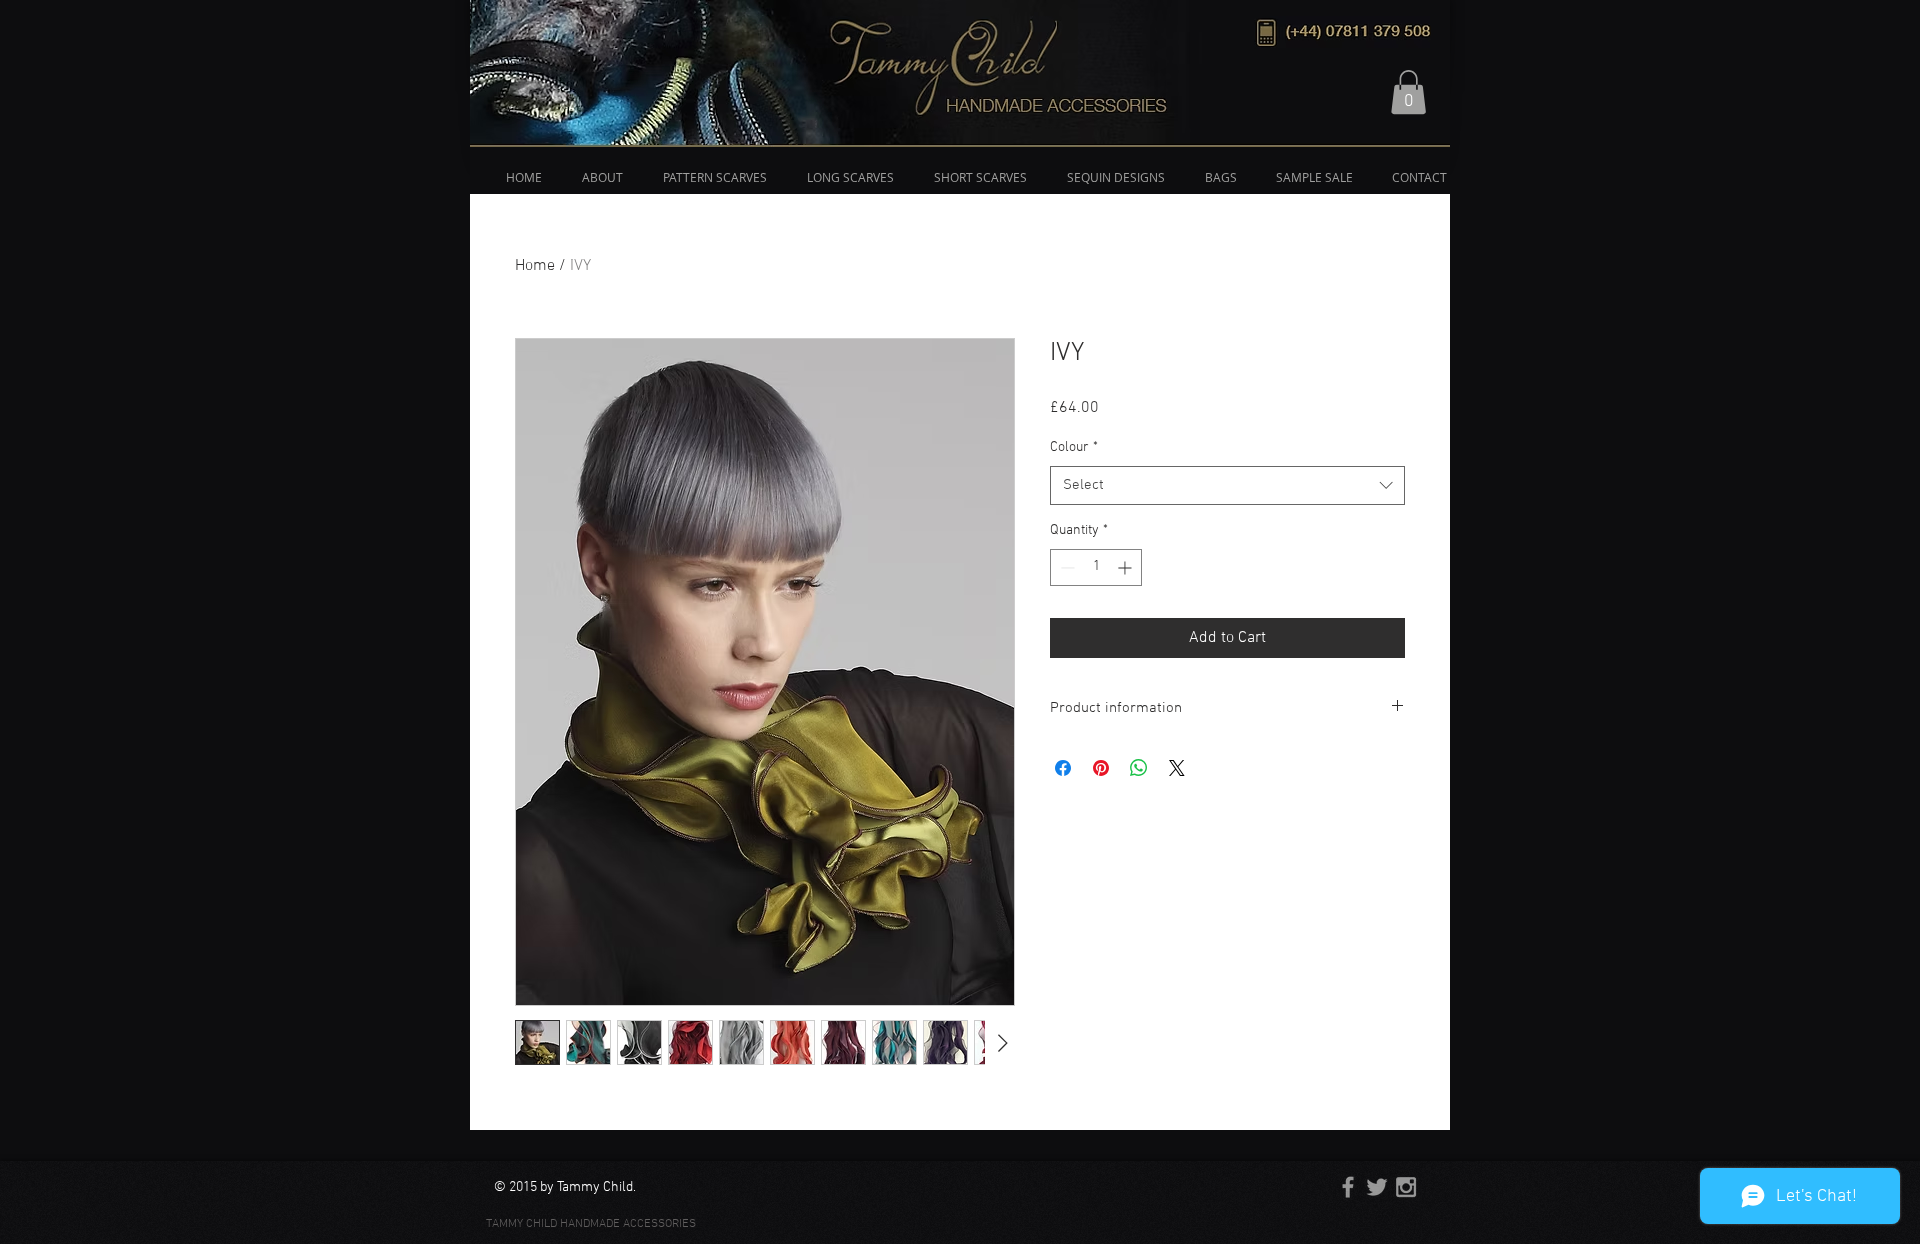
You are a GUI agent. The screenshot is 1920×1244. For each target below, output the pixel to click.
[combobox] (1227, 485)
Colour (1074, 447)
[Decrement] (1065, 567)
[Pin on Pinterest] (1101, 768)
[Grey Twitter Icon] (1377, 1187)
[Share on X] (1177, 768)
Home (535, 266)
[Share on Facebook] (1063, 768)
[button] (1408, 92)
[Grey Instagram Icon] (1406, 1187)
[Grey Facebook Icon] (1348, 1187)
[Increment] (1126, 567)
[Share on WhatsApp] (1139, 768)
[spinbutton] (1096, 567)
